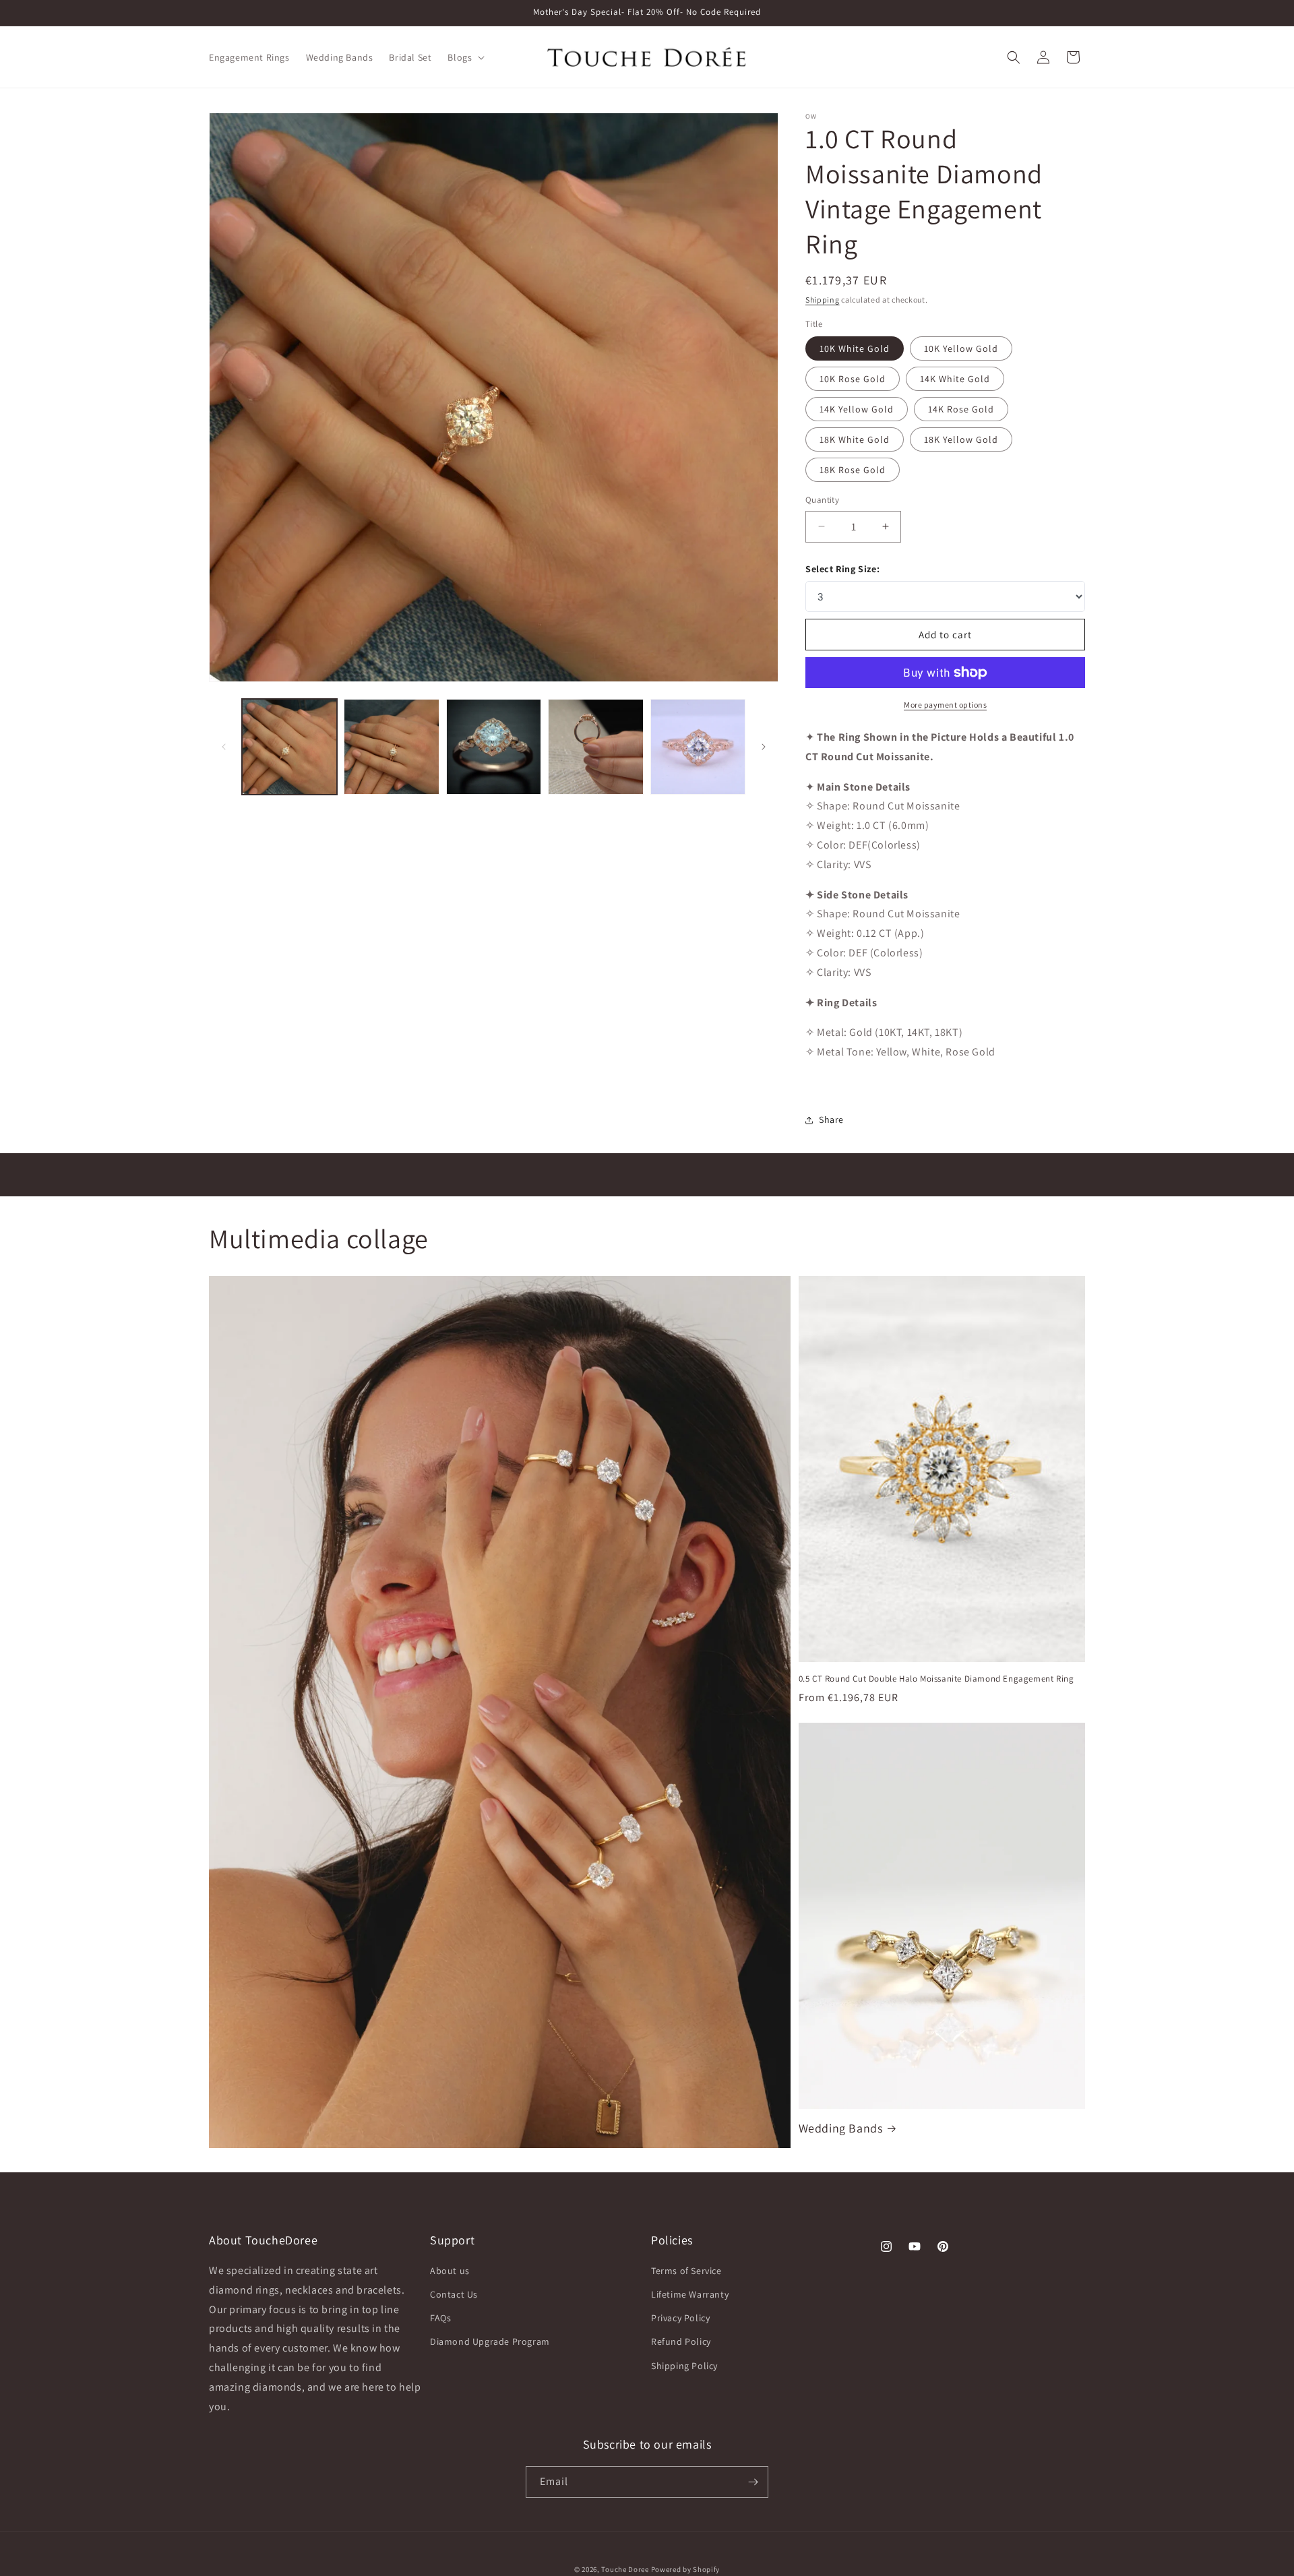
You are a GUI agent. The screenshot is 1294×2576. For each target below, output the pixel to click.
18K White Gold (855, 439)
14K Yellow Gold (857, 409)
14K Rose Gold (961, 409)
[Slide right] (764, 747)
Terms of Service (686, 2271)
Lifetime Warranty (690, 2294)
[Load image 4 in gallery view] (595, 746)
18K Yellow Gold (961, 439)
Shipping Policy (684, 2366)
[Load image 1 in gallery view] (289, 746)
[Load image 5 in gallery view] (698, 746)
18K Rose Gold (853, 470)
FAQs (440, 2318)
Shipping (823, 300)
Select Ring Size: (842, 569)
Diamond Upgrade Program (490, 2341)
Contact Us (454, 2294)
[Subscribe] (753, 2482)
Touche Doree (625, 2569)
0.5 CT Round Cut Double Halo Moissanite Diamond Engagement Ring (936, 1679)
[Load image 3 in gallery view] (494, 746)
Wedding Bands (841, 2128)
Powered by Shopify (686, 2569)
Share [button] (831, 1120)
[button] (465, 57)
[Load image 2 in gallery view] (391, 746)
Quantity (822, 500)
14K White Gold (955, 379)
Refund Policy (681, 2341)
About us (450, 2271)
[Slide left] (224, 747)
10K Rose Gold (853, 379)
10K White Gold (855, 348)
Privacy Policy (680, 2318)
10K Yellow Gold (961, 348)
